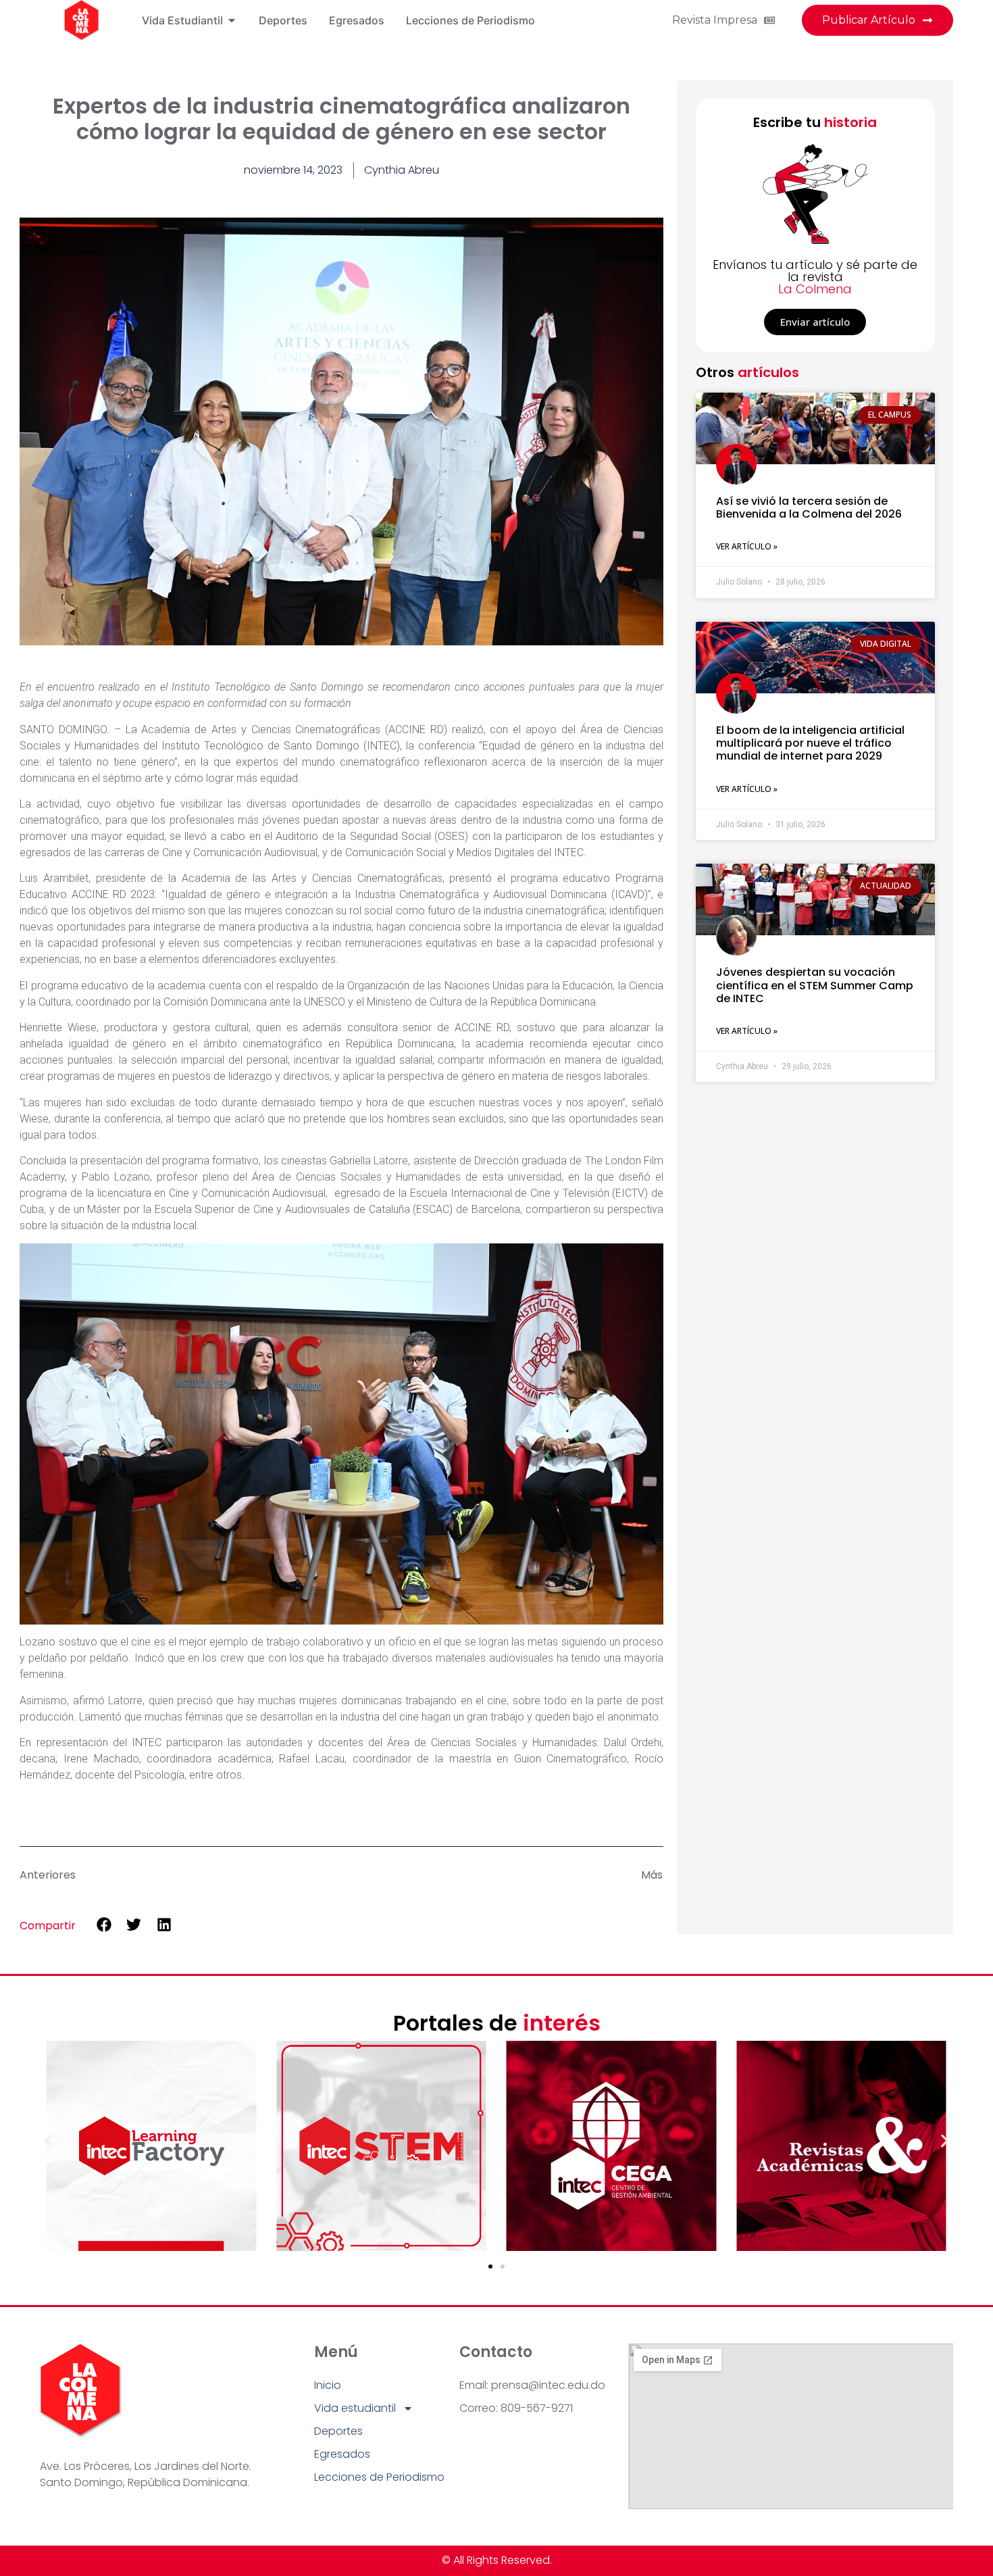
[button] (104, 1925)
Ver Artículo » (747, 546)
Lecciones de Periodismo (379, 2477)
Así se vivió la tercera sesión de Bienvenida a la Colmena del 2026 (809, 507)
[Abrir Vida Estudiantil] (232, 20)
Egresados (342, 2454)
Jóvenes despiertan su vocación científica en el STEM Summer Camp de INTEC (815, 985)
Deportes (338, 2431)
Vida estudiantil (355, 2408)
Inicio (328, 2385)
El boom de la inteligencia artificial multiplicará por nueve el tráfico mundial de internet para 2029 (810, 743)
